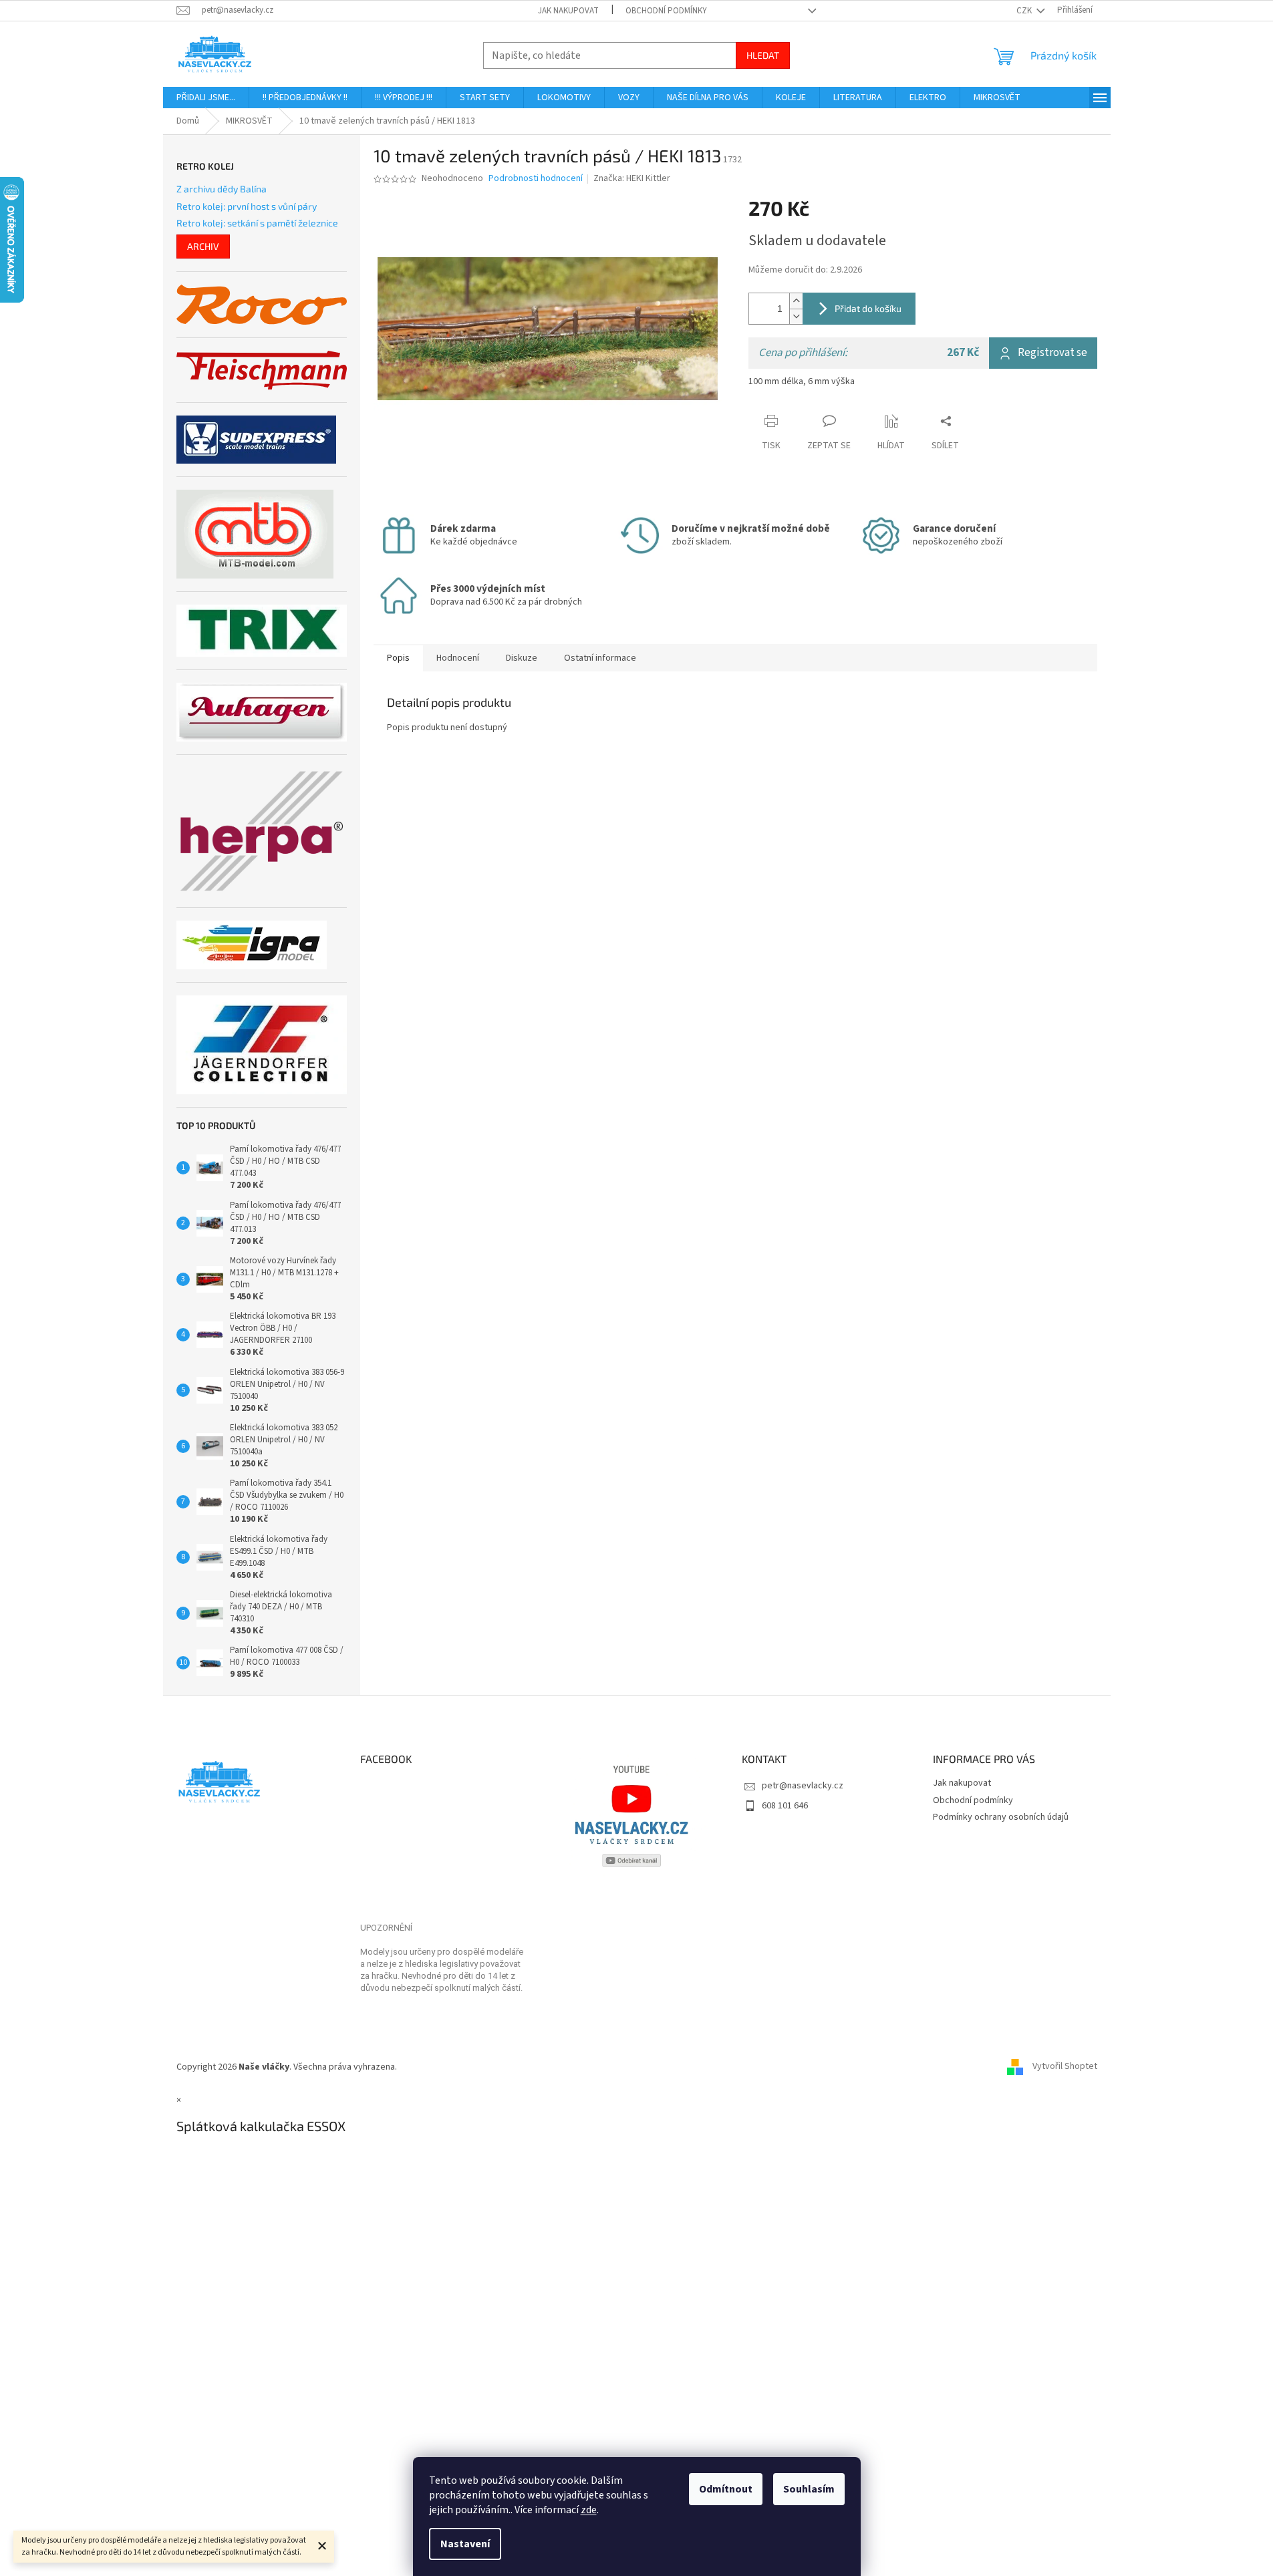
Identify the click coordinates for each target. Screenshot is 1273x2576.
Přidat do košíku (868, 308)
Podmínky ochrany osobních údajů (1001, 1817)
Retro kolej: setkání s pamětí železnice (257, 223)
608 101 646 (785, 1806)
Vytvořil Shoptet (1065, 2067)
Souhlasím (809, 2489)
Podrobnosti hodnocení (536, 179)
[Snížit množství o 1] (796, 316)
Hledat (763, 55)
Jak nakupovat (568, 11)
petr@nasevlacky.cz (803, 1786)
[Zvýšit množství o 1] (796, 301)
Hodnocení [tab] (458, 658)
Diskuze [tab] (522, 658)
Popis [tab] (398, 658)
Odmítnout (726, 2489)
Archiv (203, 246)
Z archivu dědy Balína (222, 189)
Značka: (632, 178)
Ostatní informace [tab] (600, 658)
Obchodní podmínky (666, 11)
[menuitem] (206, 98)
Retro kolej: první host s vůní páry (247, 206)
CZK (1025, 11)
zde (589, 2510)
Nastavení (465, 2544)
